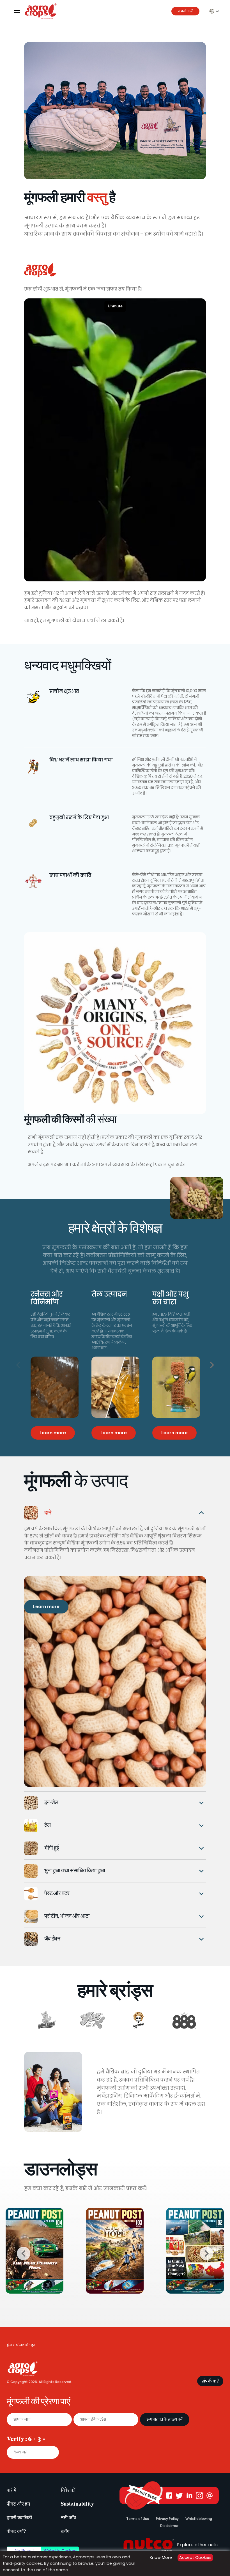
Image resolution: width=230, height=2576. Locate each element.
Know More (161, 2557)
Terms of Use (138, 2519)
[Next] (212, 1365)
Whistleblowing (199, 2519)
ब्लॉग (65, 2531)
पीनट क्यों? (16, 2531)
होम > (11, 2345)
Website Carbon (60, 2551)
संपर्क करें (185, 11)
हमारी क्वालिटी (19, 2518)
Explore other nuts (197, 2545)
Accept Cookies (195, 2557)
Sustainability (77, 2504)
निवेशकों (68, 2490)
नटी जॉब (68, 2518)
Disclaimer (169, 2526)
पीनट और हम (18, 2504)
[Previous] (18, 1365)
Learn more (46, 1607)
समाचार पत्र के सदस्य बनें (165, 2419)
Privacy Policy (167, 2519)
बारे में (12, 2490)
